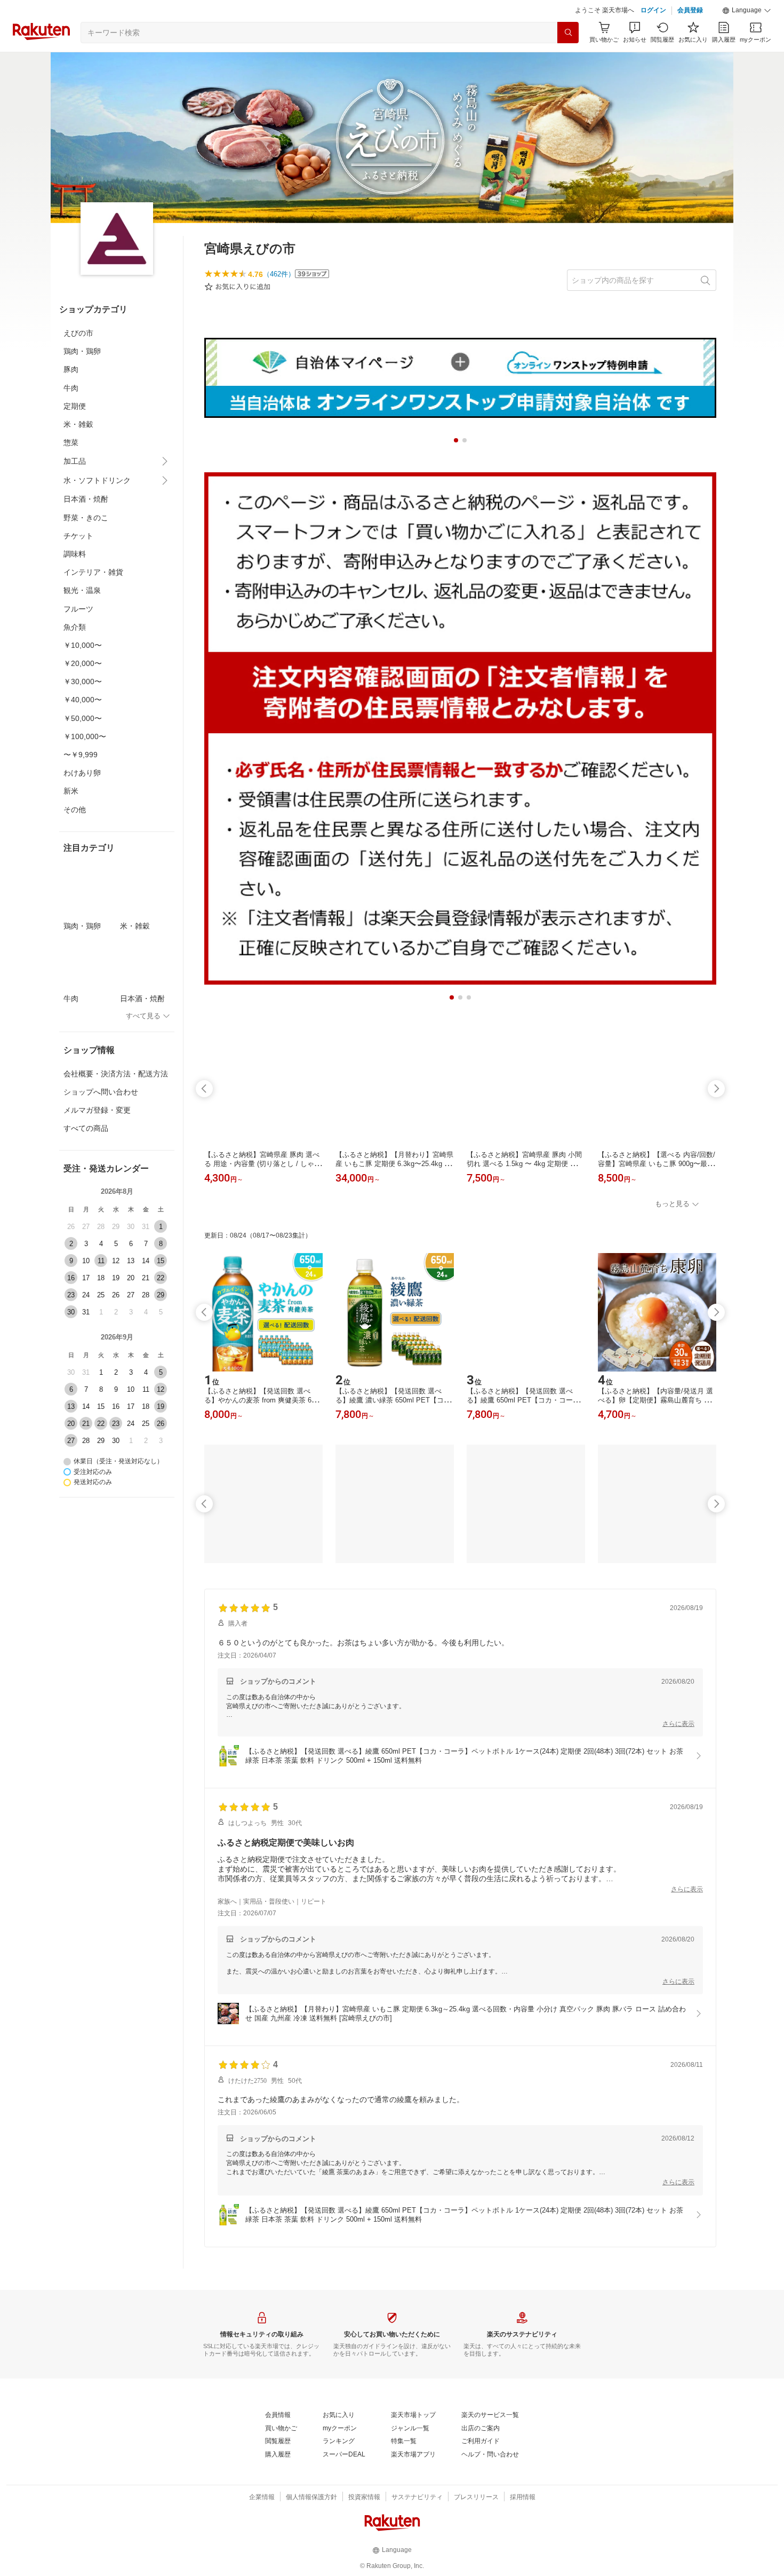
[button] (747, 11)
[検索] (568, 33)
